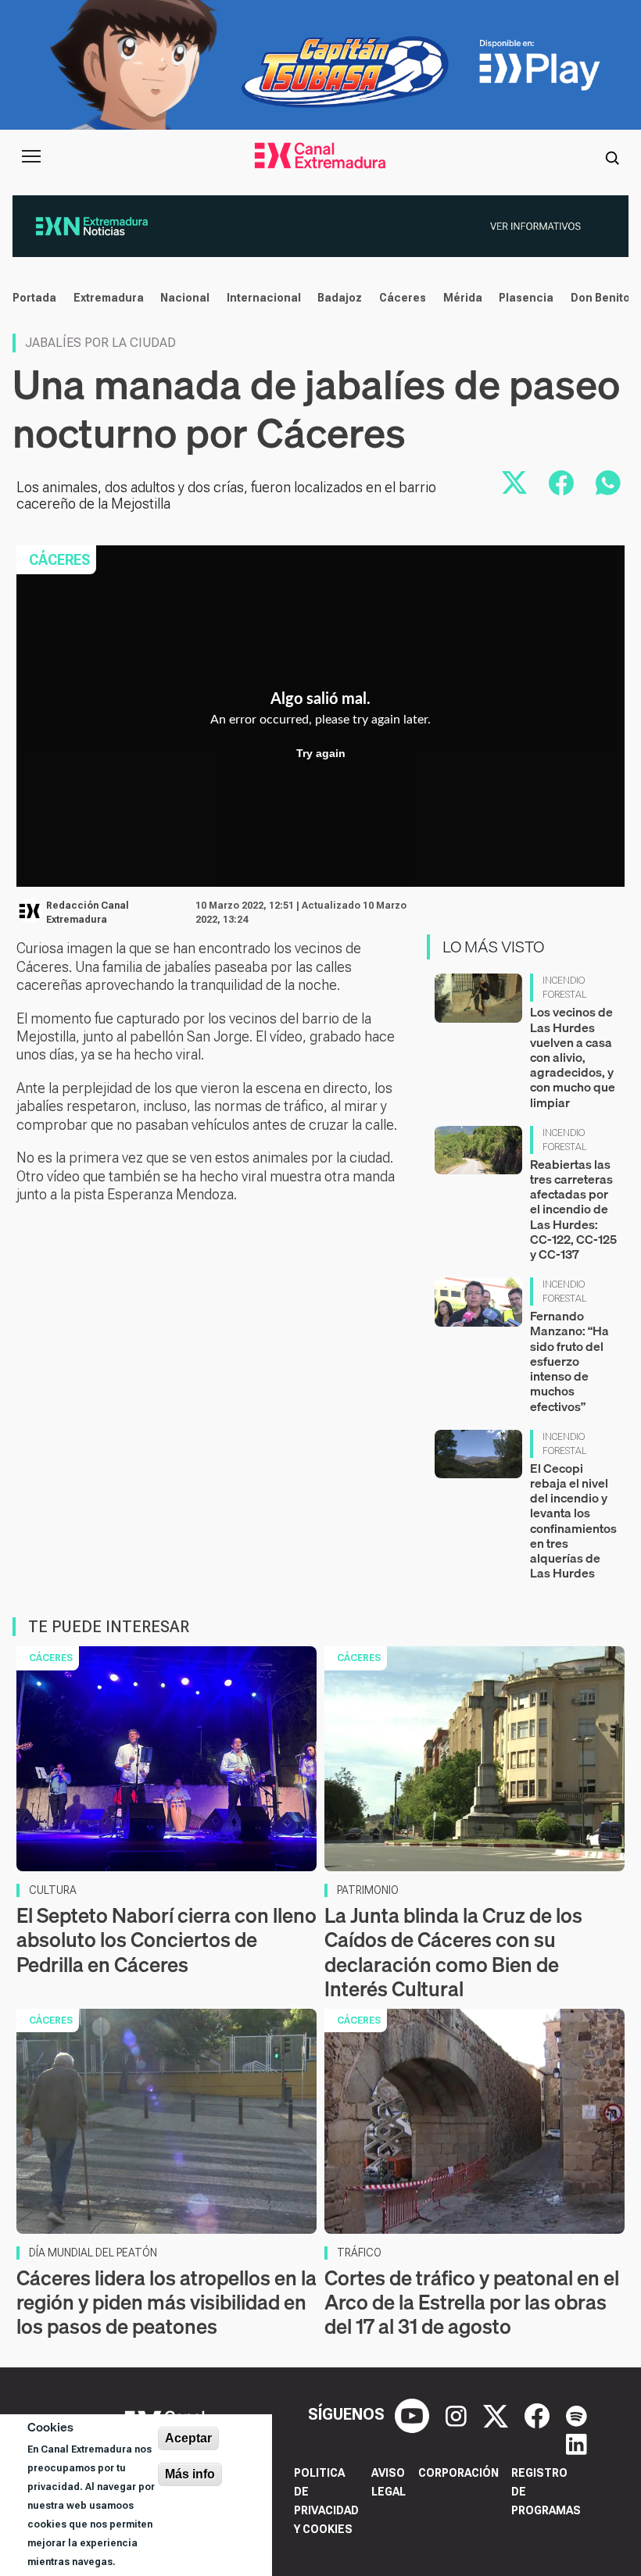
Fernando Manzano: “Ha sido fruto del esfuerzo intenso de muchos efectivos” (569, 1361)
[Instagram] (458, 2414)
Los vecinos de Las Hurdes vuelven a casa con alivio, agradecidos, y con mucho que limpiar (573, 1057)
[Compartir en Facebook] (561, 483)
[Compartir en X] (514, 483)
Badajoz (340, 298)
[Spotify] (577, 2414)
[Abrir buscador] (612, 156)
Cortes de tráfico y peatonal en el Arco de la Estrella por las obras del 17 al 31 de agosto (472, 2302)
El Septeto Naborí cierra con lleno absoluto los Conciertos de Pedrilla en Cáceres (167, 1940)
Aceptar (188, 2438)
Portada (34, 298)
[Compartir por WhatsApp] (608, 483)
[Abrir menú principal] (31, 156)
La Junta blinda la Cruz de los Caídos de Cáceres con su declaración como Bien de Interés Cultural (453, 1952)
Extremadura (109, 298)
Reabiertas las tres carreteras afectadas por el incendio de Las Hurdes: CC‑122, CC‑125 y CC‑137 (573, 1209)
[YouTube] (414, 2414)
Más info (190, 2474)
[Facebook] (539, 2414)
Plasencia (526, 298)
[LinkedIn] (577, 2442)
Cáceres (403, 298)
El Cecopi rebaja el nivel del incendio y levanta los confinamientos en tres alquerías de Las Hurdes (573, 1520)
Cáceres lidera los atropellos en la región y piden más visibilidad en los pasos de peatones (167, 2302)
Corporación (458, 2473)
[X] (498, 2414)
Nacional (185, 298)
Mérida (463, 298)
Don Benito (600, 298)
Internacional (264, 298)
